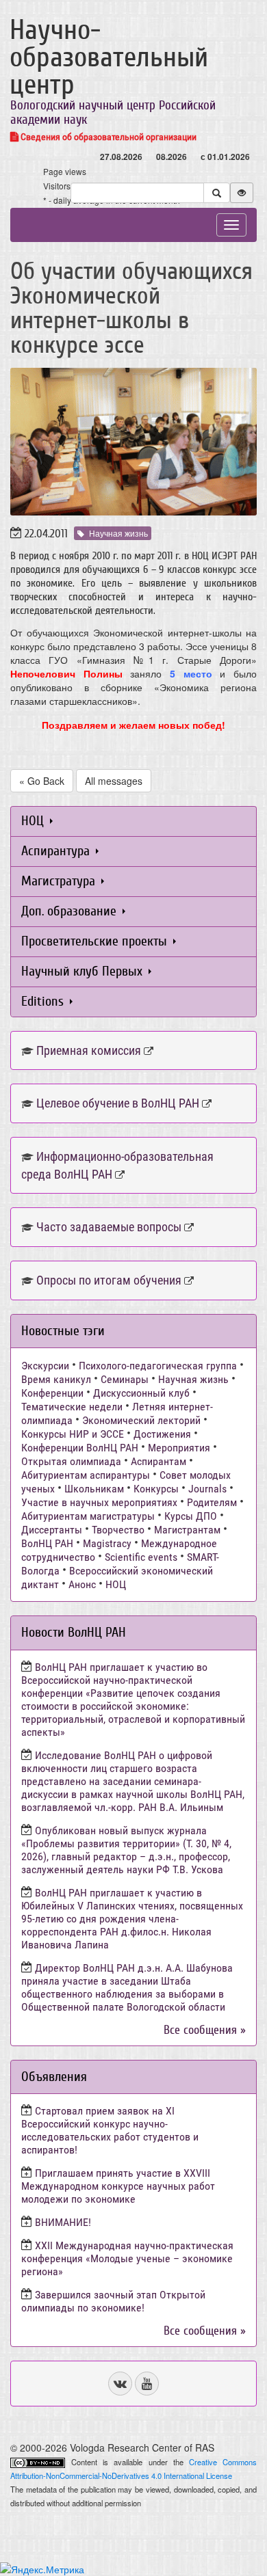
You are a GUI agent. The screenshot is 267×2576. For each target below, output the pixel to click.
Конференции (52, 1393)
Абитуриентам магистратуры (88, 1516)
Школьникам (94, 1489)
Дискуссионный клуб (141, 1393)
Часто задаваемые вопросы (109, 1227)
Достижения (162, 1434)
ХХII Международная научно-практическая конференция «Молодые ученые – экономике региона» (127, 2258)
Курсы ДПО (191, 1516)
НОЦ (34, 821)
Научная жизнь (118, 533)
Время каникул (56, 1379)
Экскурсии (45, 1366)
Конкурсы (156, 1489)
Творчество (118, 1530)
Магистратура (60, 881)
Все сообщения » (205, 2030)
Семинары (125, 1379)
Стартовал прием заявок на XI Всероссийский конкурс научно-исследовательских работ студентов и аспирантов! (110, 2130)
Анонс (82, 1584)
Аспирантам (158, 1461)
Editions (44, 1001)
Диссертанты (52, 1530)
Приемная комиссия (89, 1050)
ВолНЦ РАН (47, 1543)
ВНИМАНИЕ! (63, 2222)
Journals (207, 1489)
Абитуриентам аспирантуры (86, 1475)
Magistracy (107, 1543)
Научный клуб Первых (84, 971)
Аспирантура (57, 851)
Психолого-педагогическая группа (158, 1366)
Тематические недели (72, 1407)
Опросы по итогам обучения (109, 1280)
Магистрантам (187, 1530)
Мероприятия (179, 1448)
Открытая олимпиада (71, 1461)
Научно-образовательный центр (109, 57)
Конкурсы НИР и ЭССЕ (73, 1434)
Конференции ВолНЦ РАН (80, 1448)
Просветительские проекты (96, 941)
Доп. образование (71, 911)
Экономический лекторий (141, 1420)
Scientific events (141, 1557)
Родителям (212, 1502)
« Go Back (42, 781)
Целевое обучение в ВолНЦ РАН (118, 1103)
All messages (114, 781)
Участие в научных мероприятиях (99, 1502)
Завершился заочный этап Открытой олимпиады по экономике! (113, 2301)
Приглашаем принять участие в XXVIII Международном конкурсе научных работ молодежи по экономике (118, 2186)
